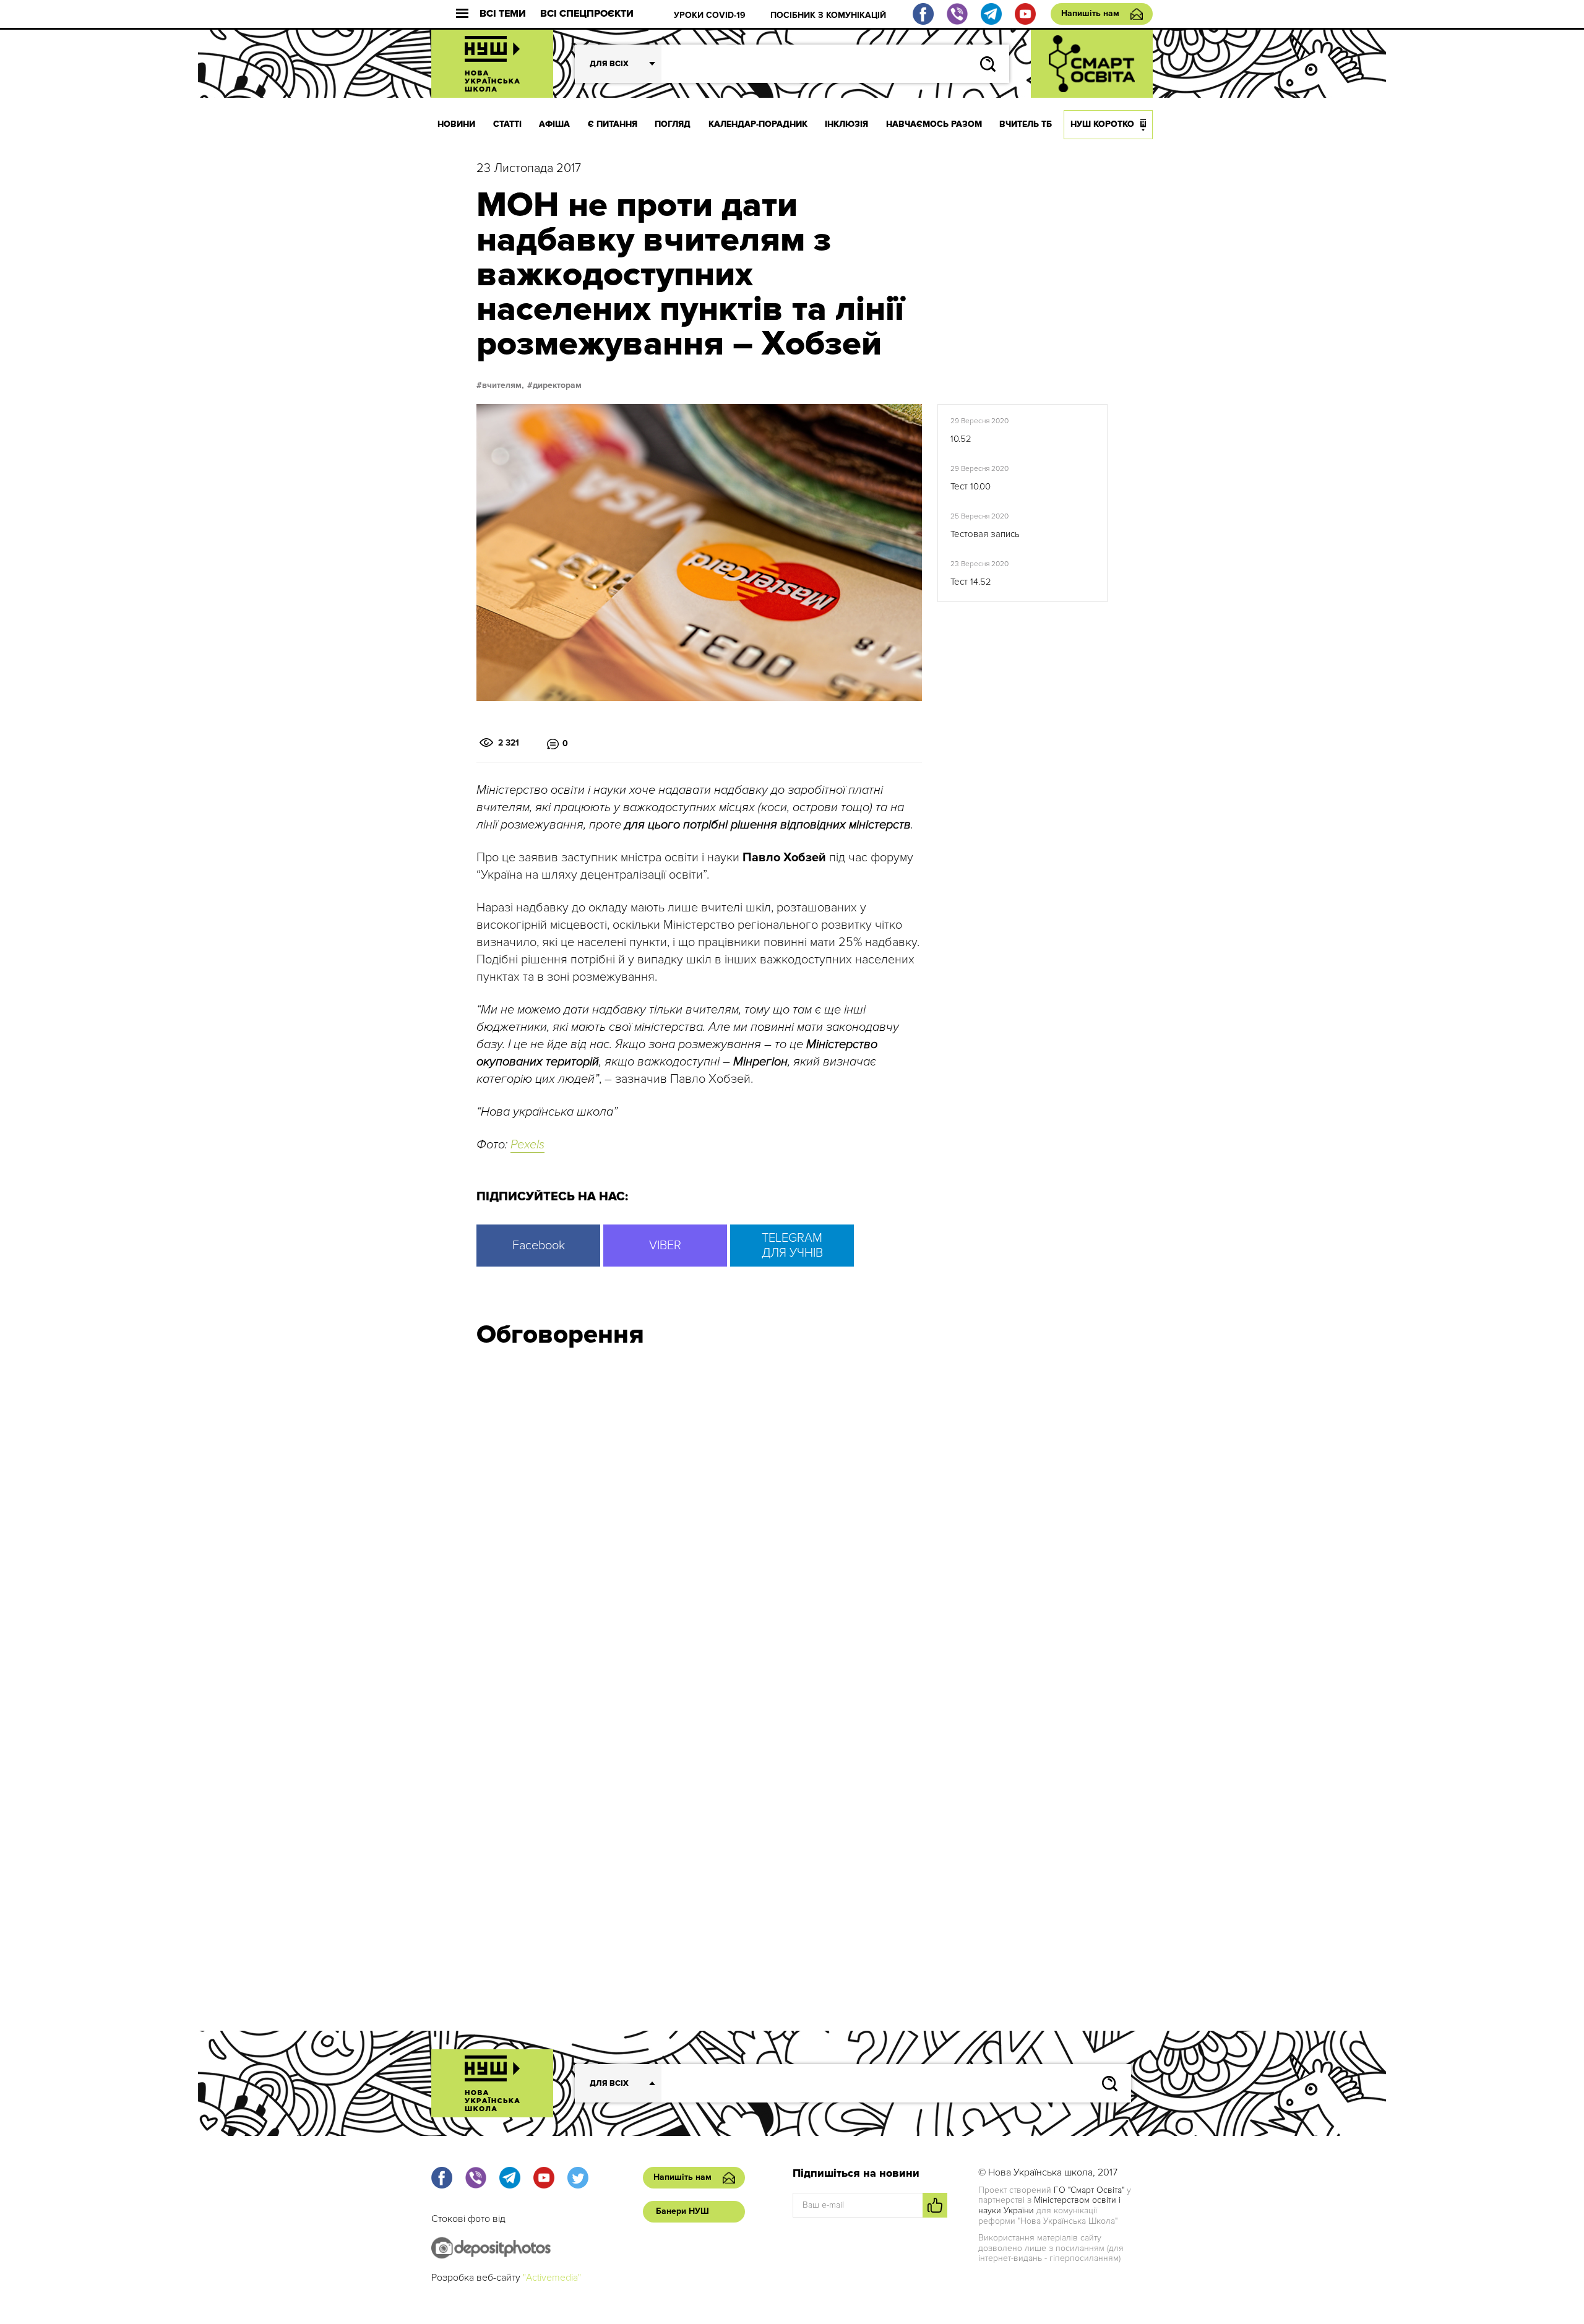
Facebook (539, 1246)
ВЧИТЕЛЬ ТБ (1026, 124)
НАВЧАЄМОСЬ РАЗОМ (934, 124)
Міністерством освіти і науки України (1049, 2205)
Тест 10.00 (971, 486)
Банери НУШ (682, 2211)
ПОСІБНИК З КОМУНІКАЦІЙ (828, 15)
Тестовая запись (985, 534)
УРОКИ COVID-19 (710, 15)
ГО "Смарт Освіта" (1089, 2190)
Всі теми (503, 14)
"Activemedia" (552, 2278)
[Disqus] (792, 1524)
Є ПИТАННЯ (613, 124)
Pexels (527, 1145)
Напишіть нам (1090, 13)
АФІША (554, 124)
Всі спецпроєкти (587, 14)
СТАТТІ (507, 124)
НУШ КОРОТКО (1102, 124)
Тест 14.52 (971, 582)
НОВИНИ (456, 124)
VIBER (665, 1246)
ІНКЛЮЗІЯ (846, 124)
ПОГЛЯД (673, 124)
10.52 (961, 439)
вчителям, (503, 385)
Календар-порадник (758, 124)
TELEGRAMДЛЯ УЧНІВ (792, 1246)
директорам (557, 385)
